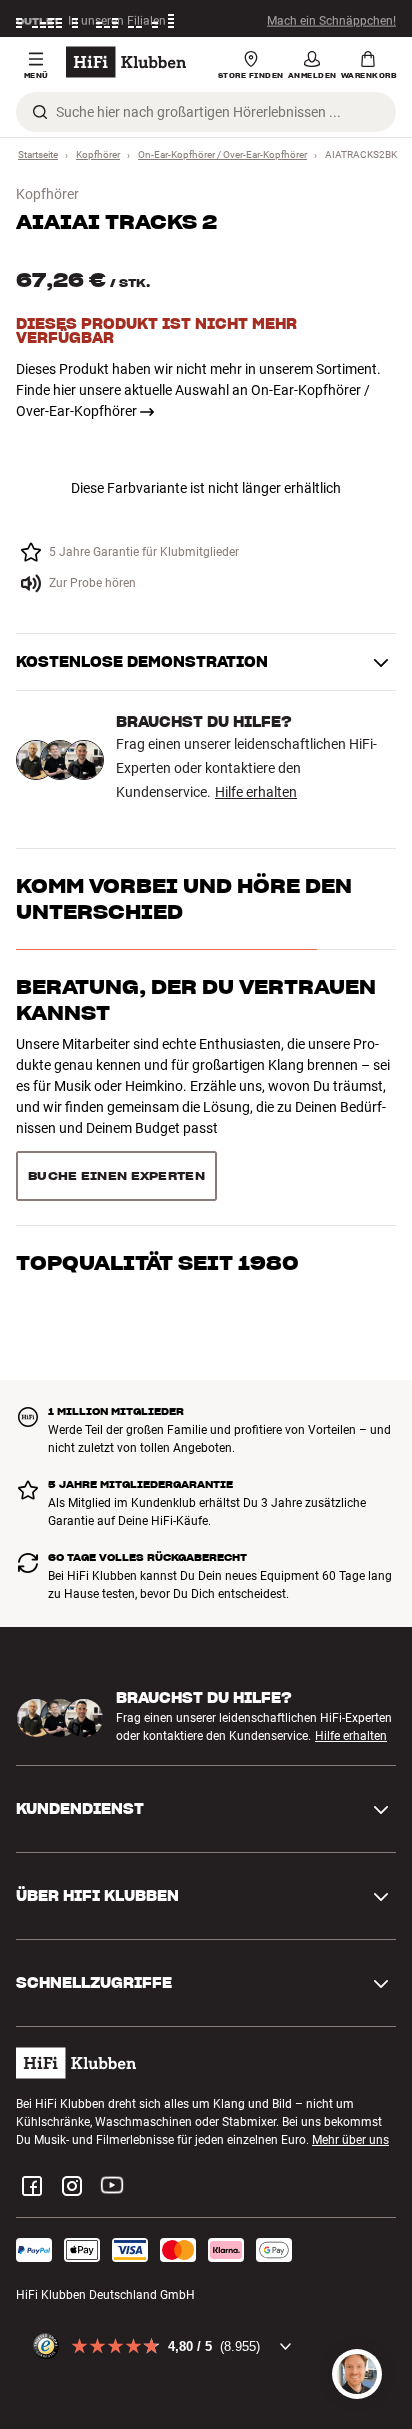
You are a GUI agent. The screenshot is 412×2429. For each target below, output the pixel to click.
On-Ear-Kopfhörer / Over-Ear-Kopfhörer (222, 154)
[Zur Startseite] (126, 62)
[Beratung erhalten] (357, 2374)
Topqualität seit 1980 (157, 1263)
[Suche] (40, 112)
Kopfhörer (98, 154)
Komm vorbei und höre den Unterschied (184, 899)
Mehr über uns (350, 2140)
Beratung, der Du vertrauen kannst (196, 1000)
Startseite (38, 154)
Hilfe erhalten (256, 792)
